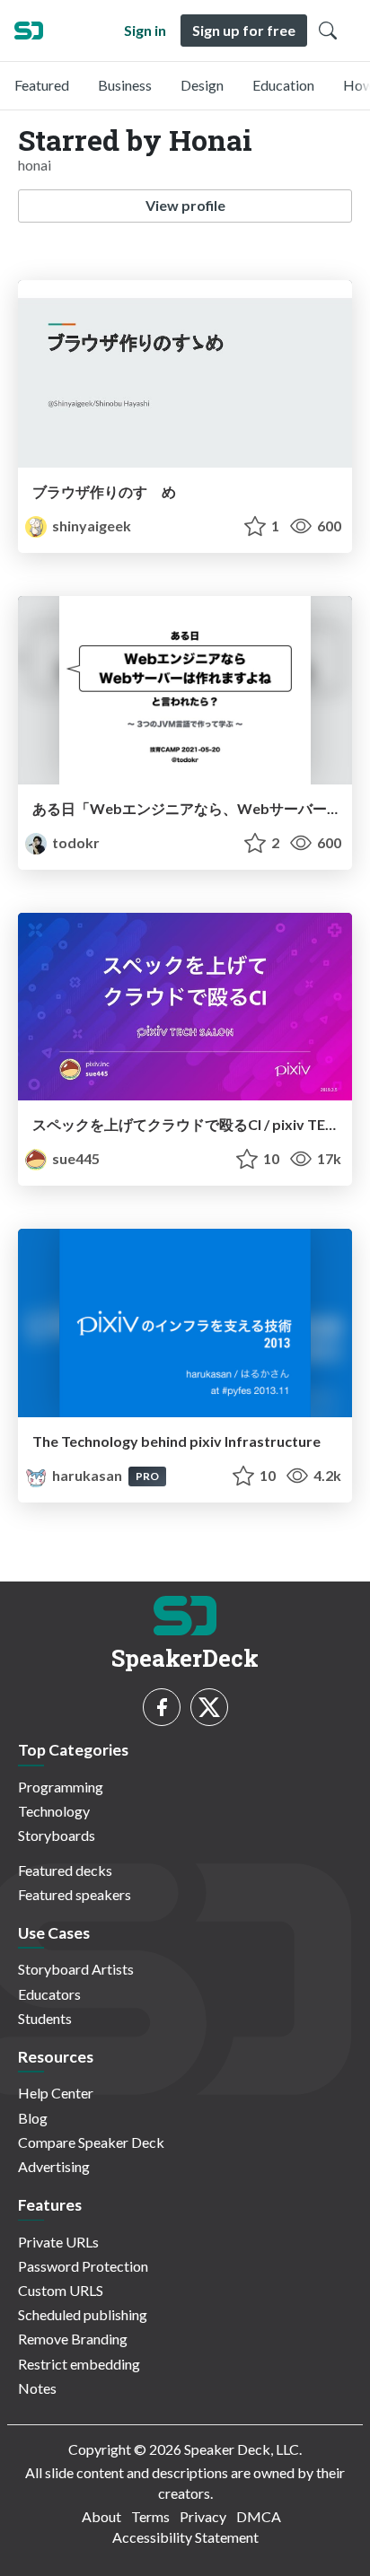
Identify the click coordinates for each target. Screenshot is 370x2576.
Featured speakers (75, 1894)
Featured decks (65, 1870)
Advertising (54, 2166)
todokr (75, 842)
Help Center (56, 2093)
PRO (147, 1476)
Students (45, 2018)
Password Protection (83, 2266)
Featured (42, 85)
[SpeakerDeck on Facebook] (162, 1707)
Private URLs (58, 2242)
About (101, 2516)
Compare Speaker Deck (91, 2142)
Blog (33, 2118)
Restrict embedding (79, 2364)
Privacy (203, 2516)
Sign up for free (244, 30)
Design (202, 85)
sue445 (75, 1158)
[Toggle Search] (328, 31)
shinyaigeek (90, 526)
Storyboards (57, 1835)
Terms (150, 2516)
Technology (54, 1811)
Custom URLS (61, 2290)
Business (125, 85)
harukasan (87, 1475)
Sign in (145, 30)
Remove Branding (73, 2339)
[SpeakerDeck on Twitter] (209, 1707)
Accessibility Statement (185, 2537)
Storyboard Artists (76, 1969)
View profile (185, 205)
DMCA (259, 2516)
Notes (37, 2388)
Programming (61, 1787)
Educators (49, 1994)
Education (283, 85)
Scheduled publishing (83, 2314)
